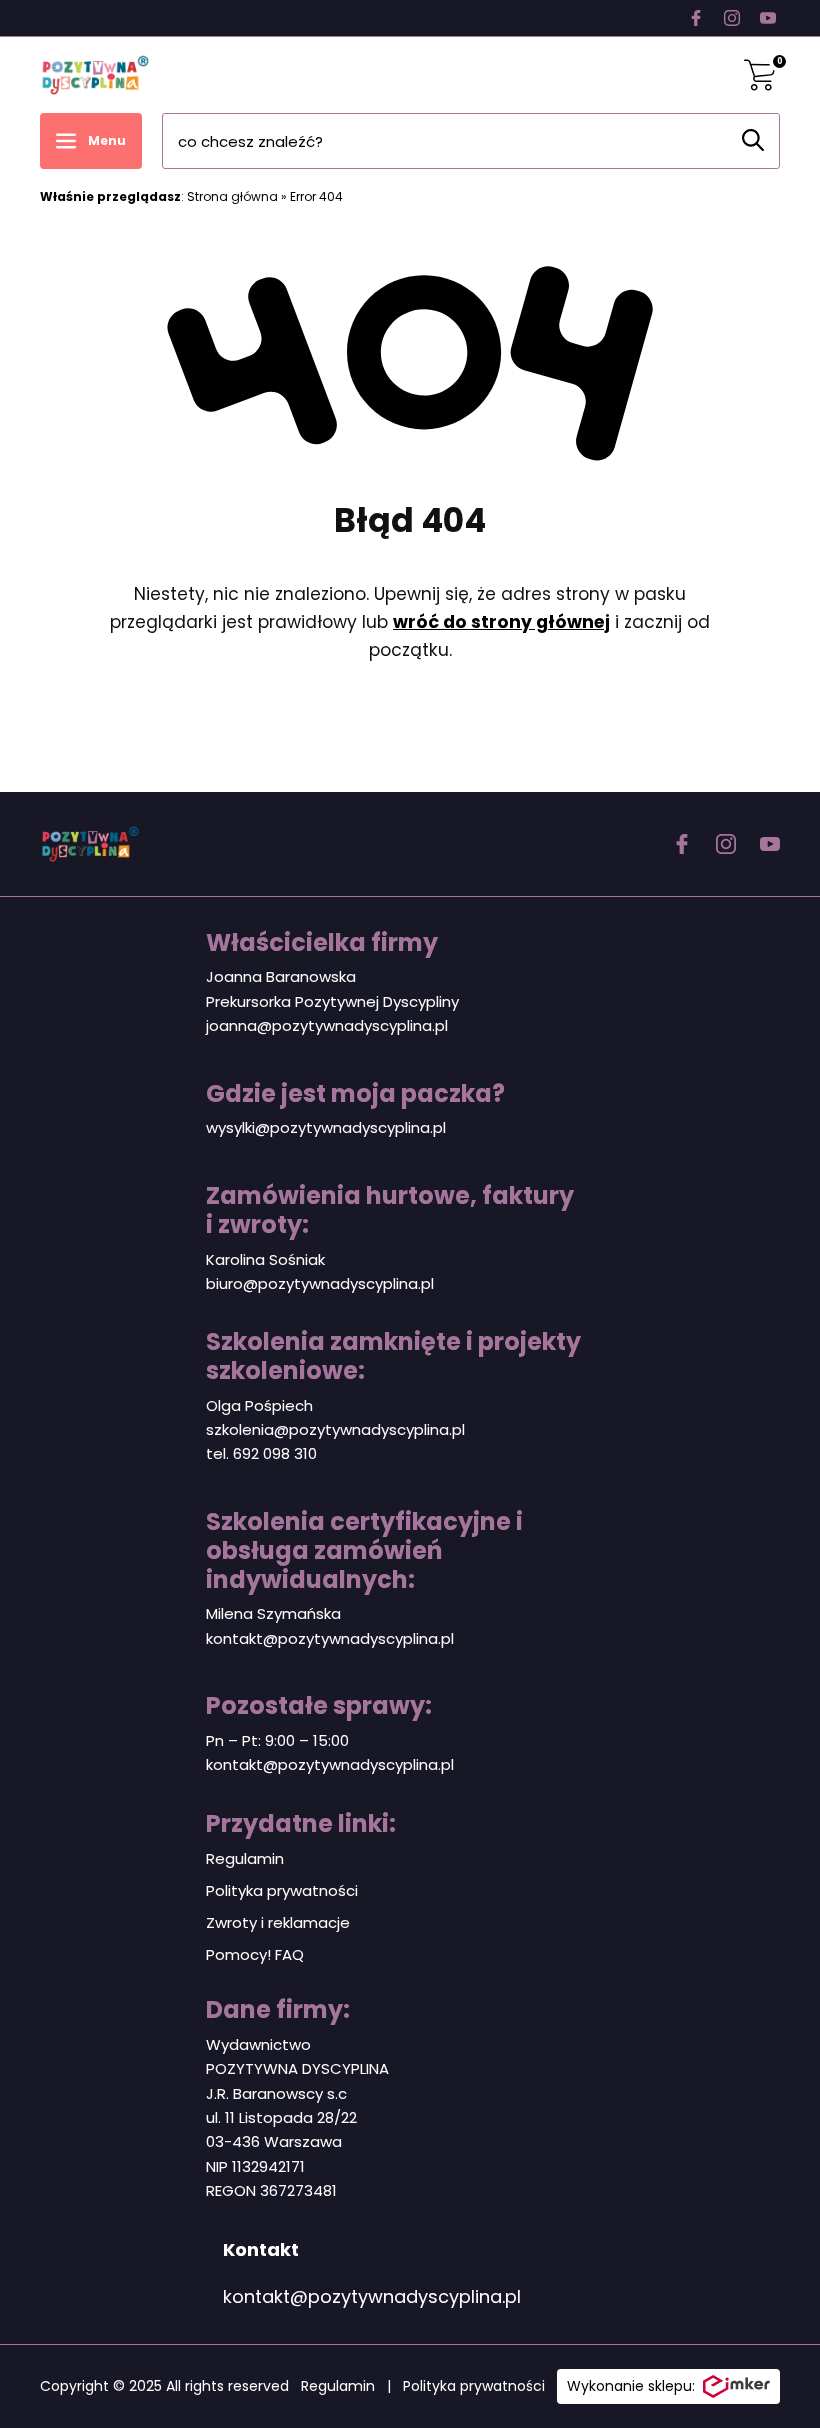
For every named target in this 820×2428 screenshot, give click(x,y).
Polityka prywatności (282, 1890)
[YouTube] (768, 18)
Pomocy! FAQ (255, 1954)
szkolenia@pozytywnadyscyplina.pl (335, 1429)
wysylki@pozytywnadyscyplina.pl (326, 1127)
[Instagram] (732, 18)
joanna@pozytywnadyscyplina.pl (327, 1025)
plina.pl (408, 1283)
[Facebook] (696, 18)
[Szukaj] (753, 140)
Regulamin (245, 1858)
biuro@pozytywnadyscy (294, 1283)
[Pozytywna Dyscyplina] (95, 75)
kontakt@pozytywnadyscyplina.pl (330, 1638)
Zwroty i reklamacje (278, 1922)
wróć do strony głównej (501, 622)
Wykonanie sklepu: (631, 2386)
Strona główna (232, 196)
